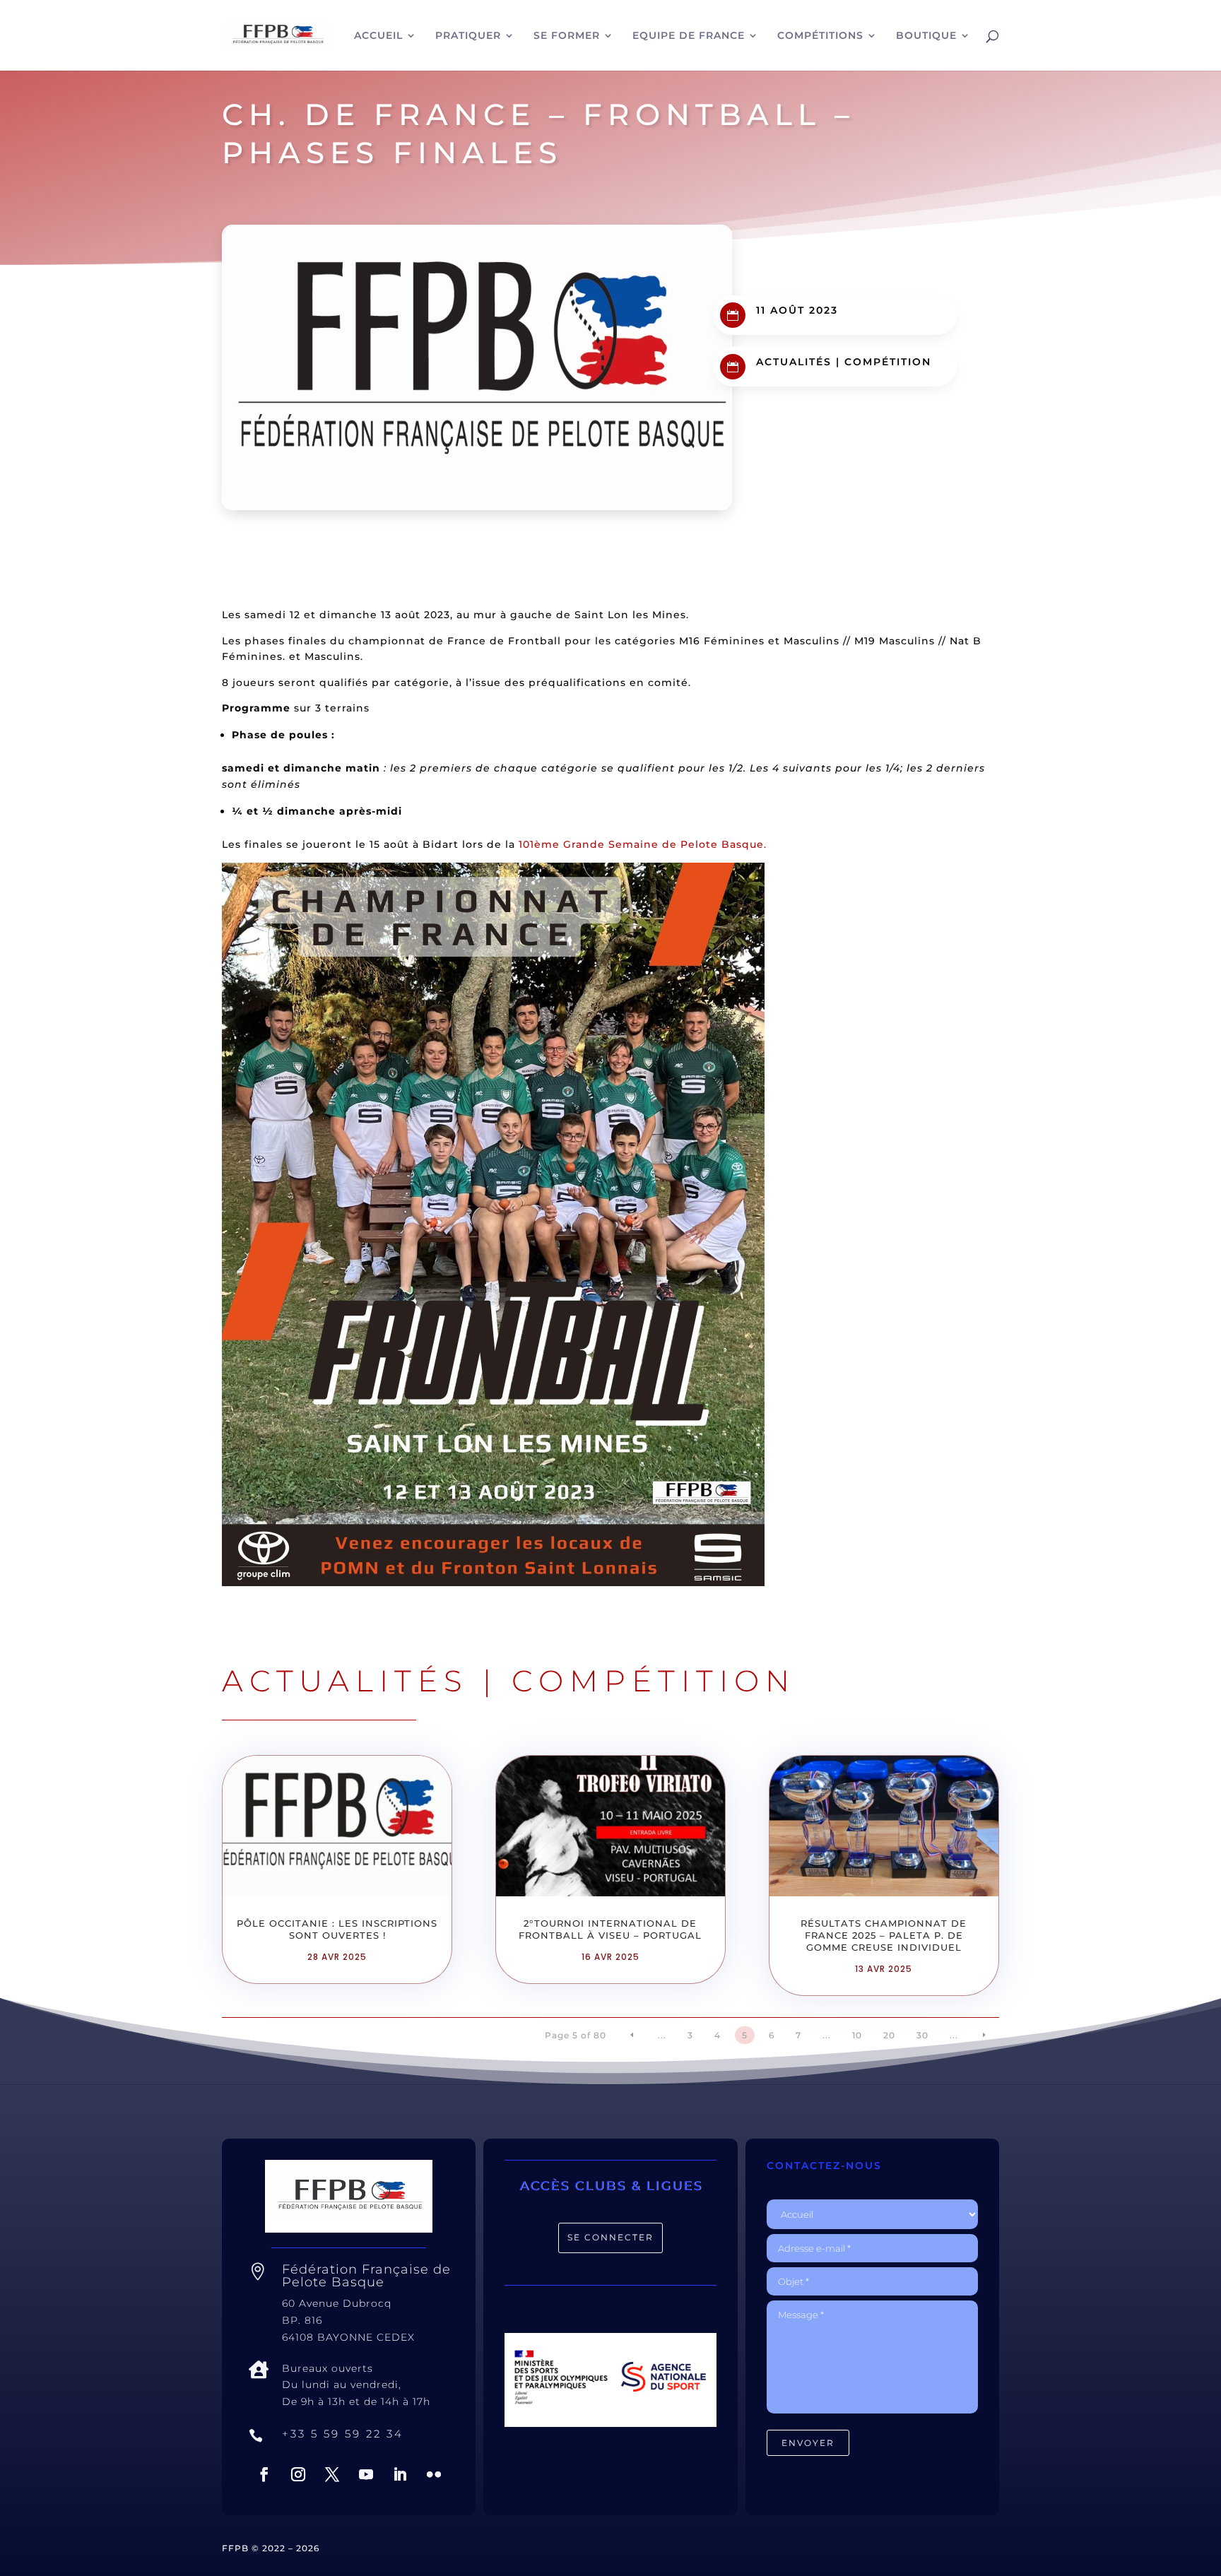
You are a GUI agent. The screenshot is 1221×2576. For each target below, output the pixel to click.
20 (889, 2035)
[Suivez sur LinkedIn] (400, 2474)
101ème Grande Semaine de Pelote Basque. (643, 844)
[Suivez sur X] (332, 2474)
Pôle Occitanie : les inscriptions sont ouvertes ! (337, 1929)
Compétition (888, 362)
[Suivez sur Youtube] (366, 2474)
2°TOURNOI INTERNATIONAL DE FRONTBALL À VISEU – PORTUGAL (610, 1929)
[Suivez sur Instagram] (298, 2474)
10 (857, 2035)
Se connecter (610, 2237)
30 (922, 2035)
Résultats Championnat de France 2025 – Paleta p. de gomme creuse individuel (884, 1935)
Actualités (794, 362)
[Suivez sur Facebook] (264, 2474)
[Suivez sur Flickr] (434, 2474)
